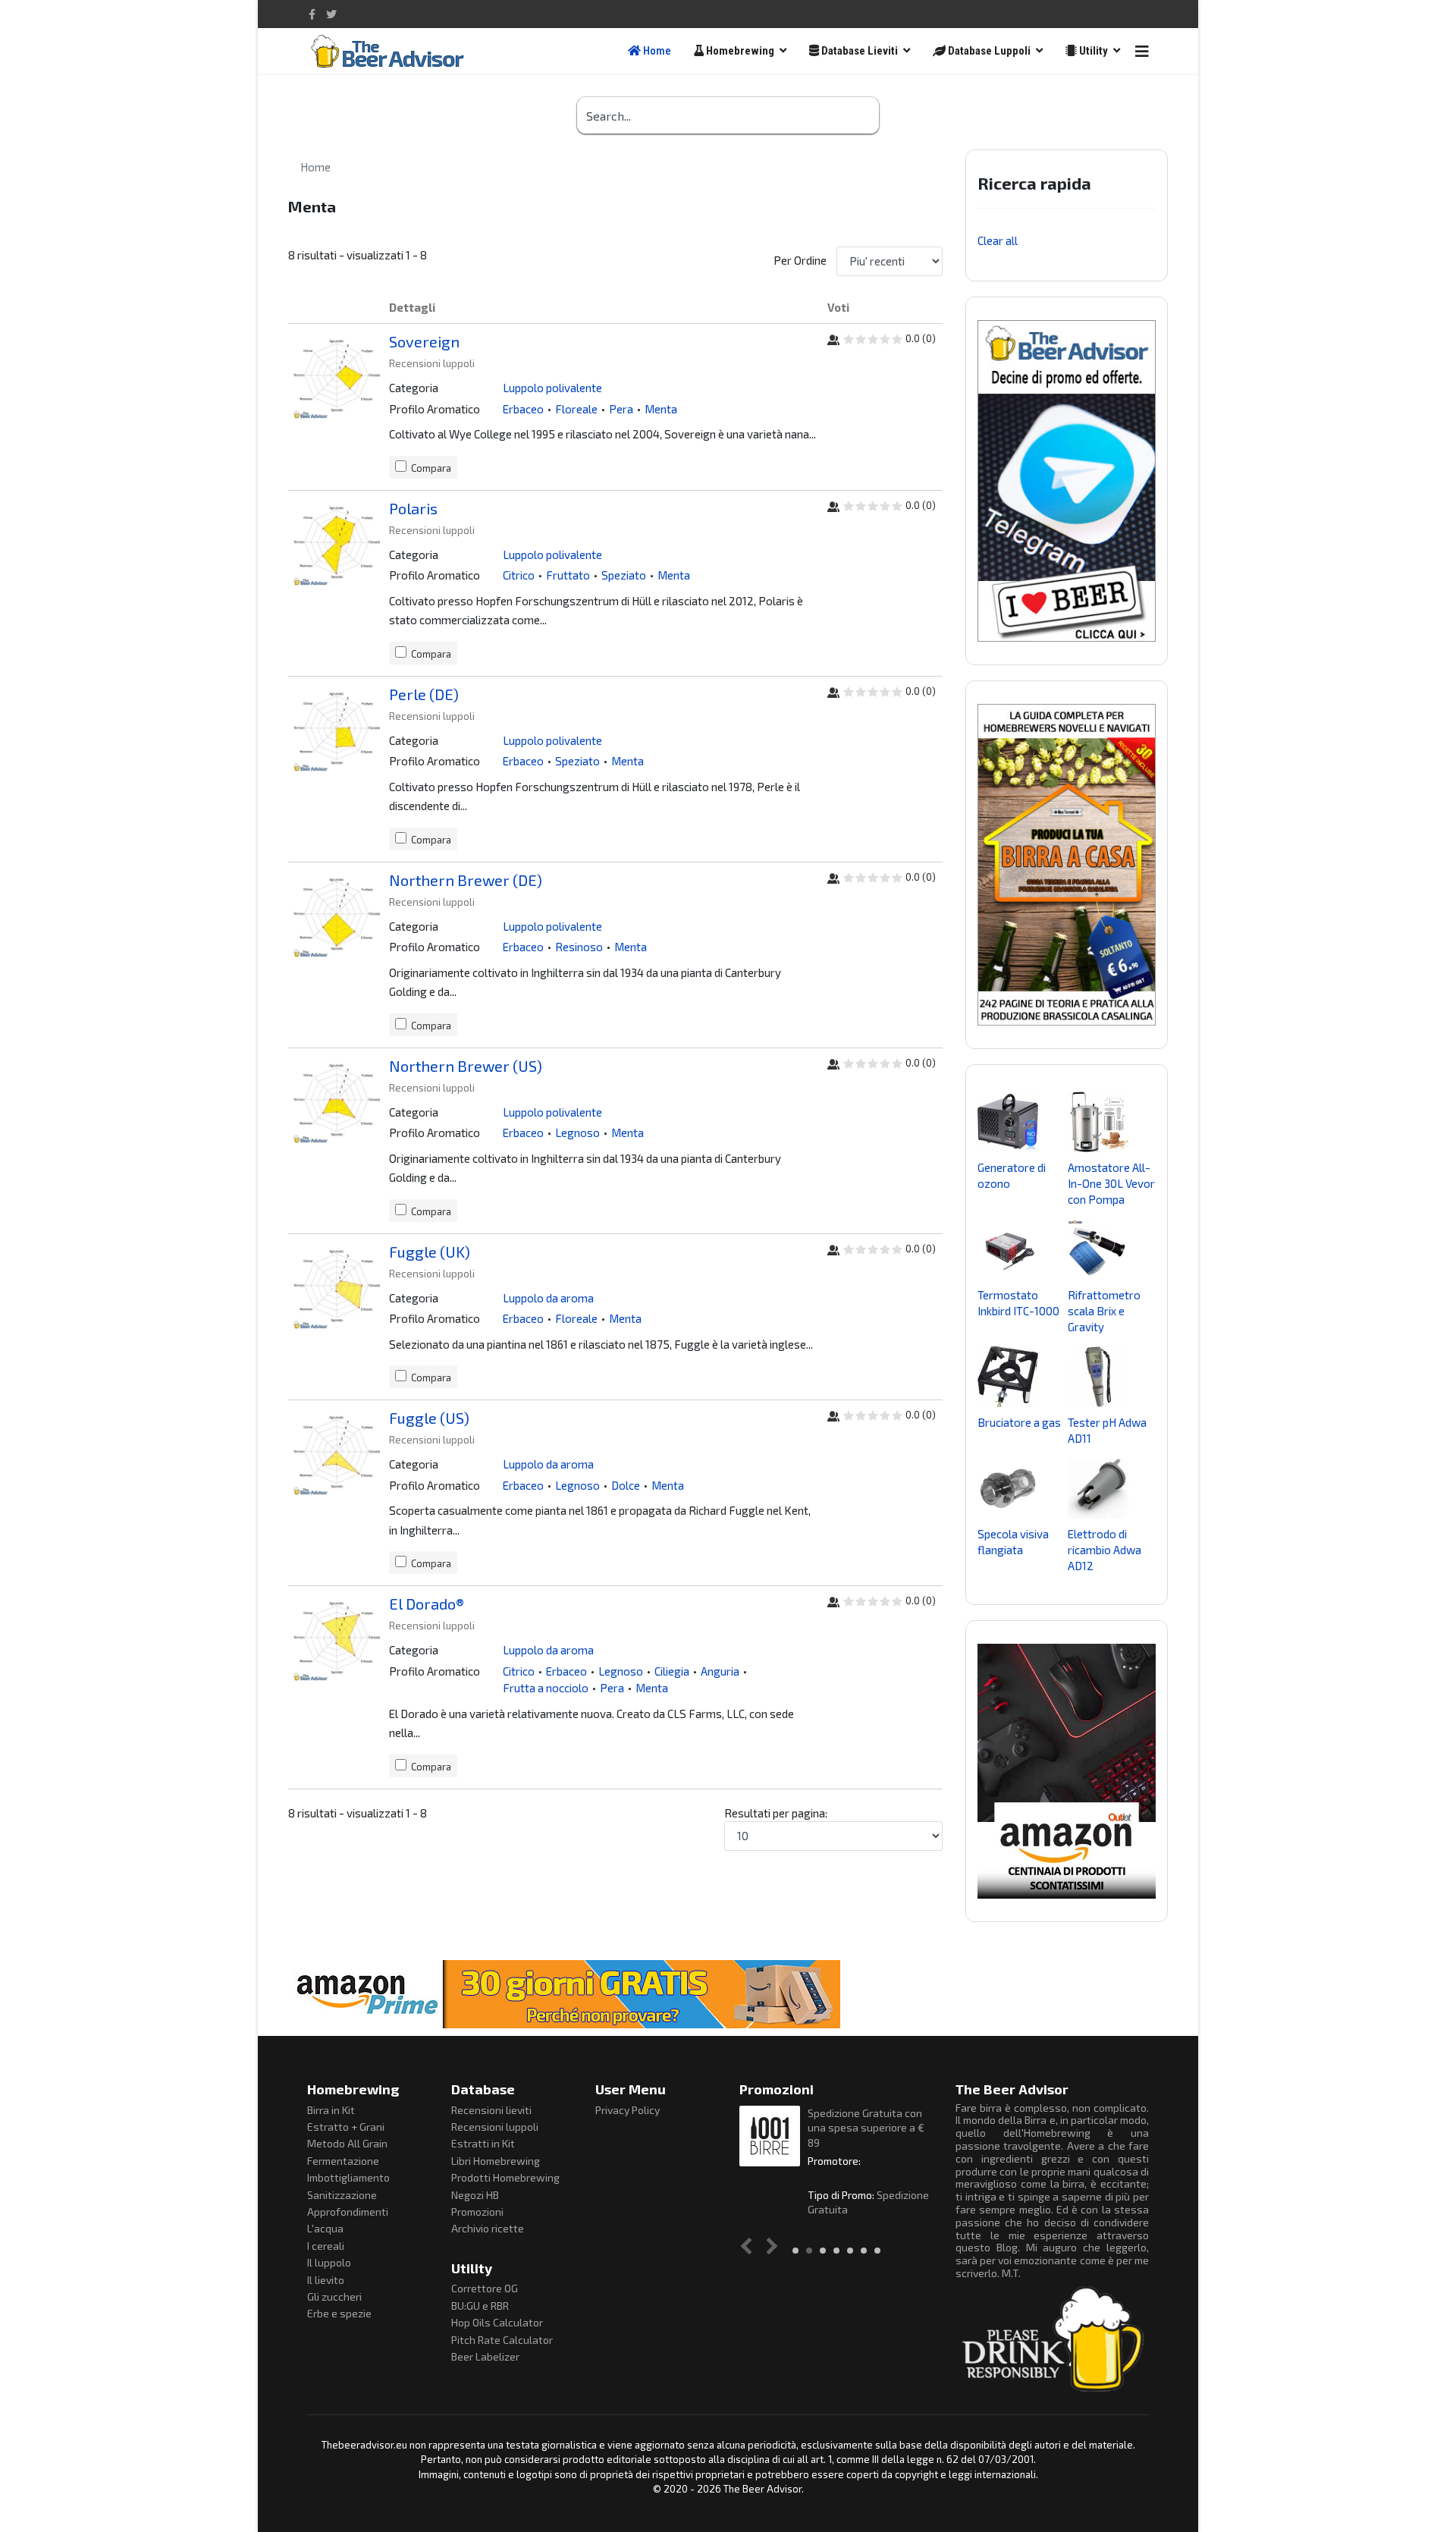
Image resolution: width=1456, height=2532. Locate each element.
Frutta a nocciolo (546, 1688)
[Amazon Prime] (728, 1994)
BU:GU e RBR (480, 2306)
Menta (661, 409)
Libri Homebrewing (496, 2161)
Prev (750, 2246)
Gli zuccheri (334, 2296)
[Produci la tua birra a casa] (1067, 865)
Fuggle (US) (429, 1418)
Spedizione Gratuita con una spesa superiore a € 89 (866, 2128)
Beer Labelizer (485, 2356)
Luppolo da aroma (548, 1298)
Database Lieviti (858, 51)
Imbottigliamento (348, 2177)
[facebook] (312, 14)
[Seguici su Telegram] (1067, 481)
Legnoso (577, 1132)
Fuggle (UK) (430, 1252)
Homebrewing (739, 51)
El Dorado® (427, 1604)
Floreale (576, 409)
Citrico (519, 575)
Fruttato (568, 575)
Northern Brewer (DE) (466, 880)
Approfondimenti (348, 2212)
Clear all (998, 240)
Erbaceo (523, 409)
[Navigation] (1142, 51)
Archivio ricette (488, 2228)
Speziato (624, 575)
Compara (431, 468)
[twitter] (331, 14)
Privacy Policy (628, 2110)
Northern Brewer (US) (466, 1066)
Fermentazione (343, 2161)
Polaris (413, 508)
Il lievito (326, 2280)
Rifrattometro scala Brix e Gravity (1104, 1311)
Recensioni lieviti (491, 2110)
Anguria (720, 1671)
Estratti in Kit (483, 2143)
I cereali (326, 2246)
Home (656, 51)
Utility (1092, 51)
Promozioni (477, 2212)
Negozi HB (475, 2195)
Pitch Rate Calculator (502, 2340)
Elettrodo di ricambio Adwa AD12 (1105, 1550)
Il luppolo (329, 2262)
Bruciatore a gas (1019, 1422)
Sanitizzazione (342, 2195)
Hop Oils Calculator (497, 2322)
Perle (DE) (424, 694)
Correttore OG (485, 2288)
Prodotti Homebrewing (505, 2177)
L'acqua (325, 2228)
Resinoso (579, 947)
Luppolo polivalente (552, 388)
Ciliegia (672, 1671)
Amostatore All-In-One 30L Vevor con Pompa (1111, 1183)
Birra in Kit (331, 2110)
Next (769, 2246)
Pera (621, 409)
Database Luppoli (988, 51)
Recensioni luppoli (495, 2127)
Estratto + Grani (346, 2127)
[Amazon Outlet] (1067, 1771)
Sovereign (424, 341)
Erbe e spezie (339, 2313)
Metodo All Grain (347, 2143)
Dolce (626, 1485)
